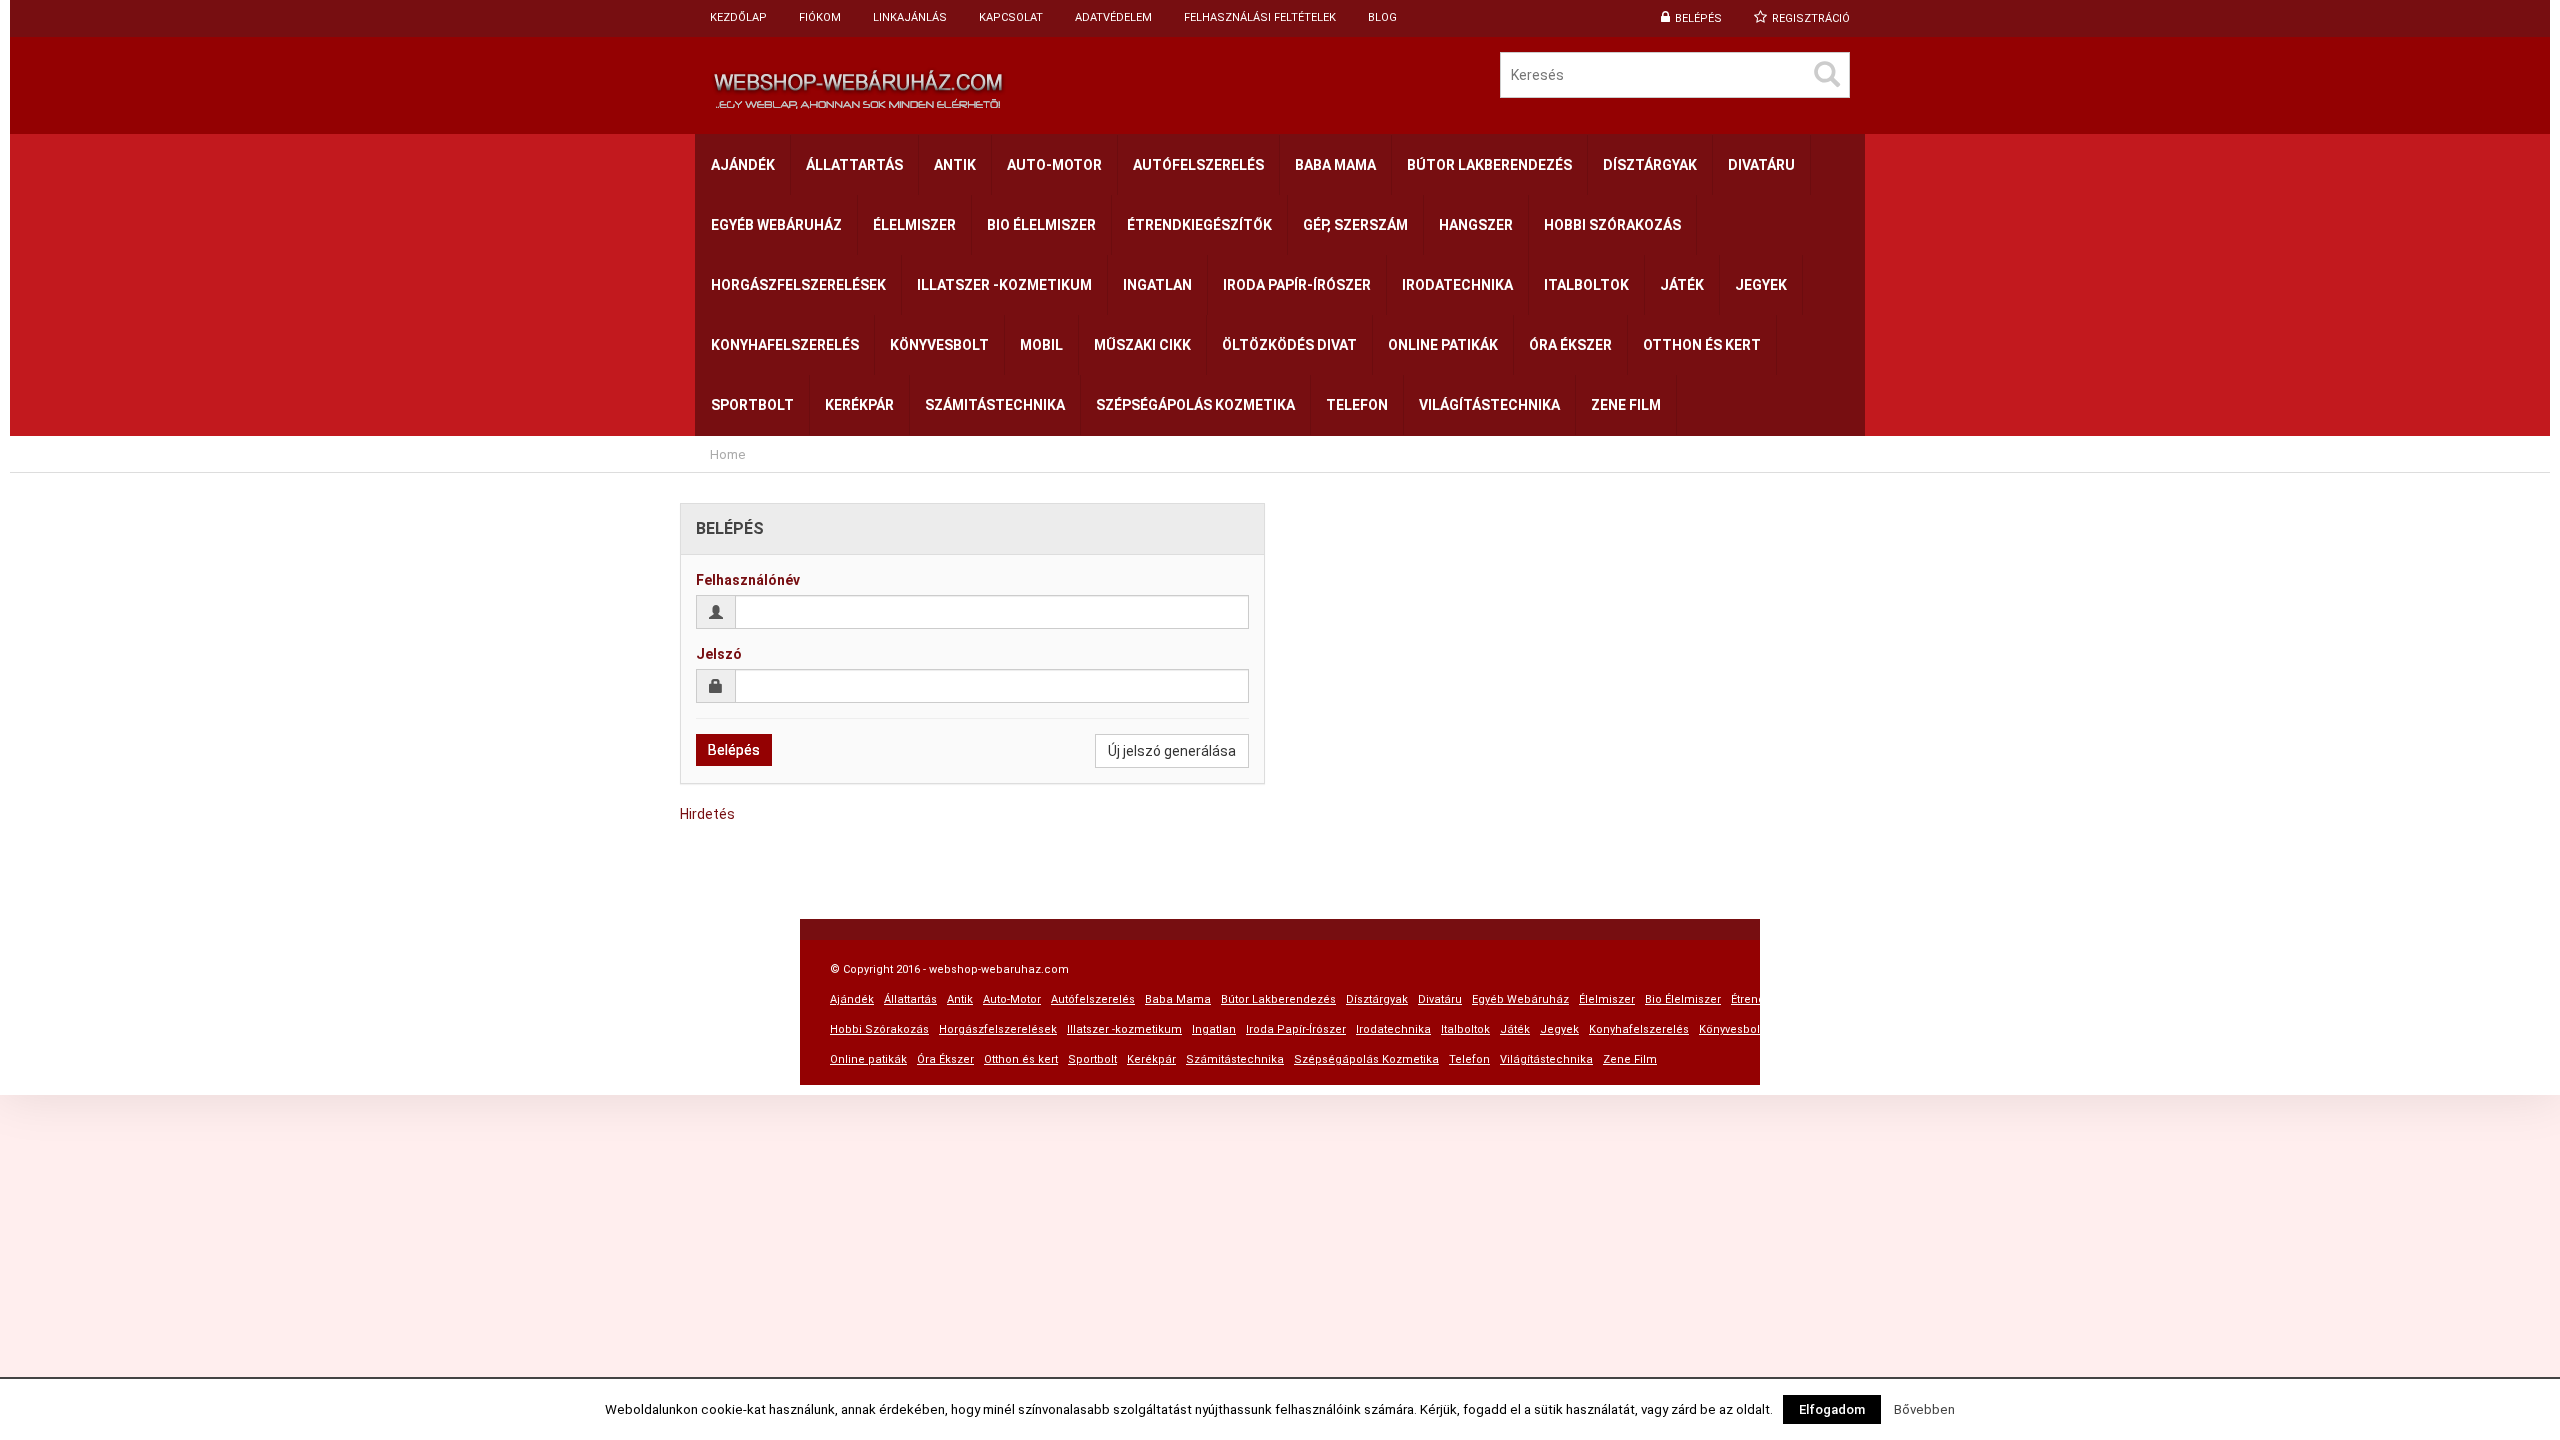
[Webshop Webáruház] (987, 85)
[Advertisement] (1280, 480)
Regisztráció (1811, 18)
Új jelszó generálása (1172, 751)
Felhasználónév (748, 580)
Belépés (1698, 18)
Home (727, 454)
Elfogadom (1832, 1409)
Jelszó (719, 654)
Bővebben (1924, 1409)
